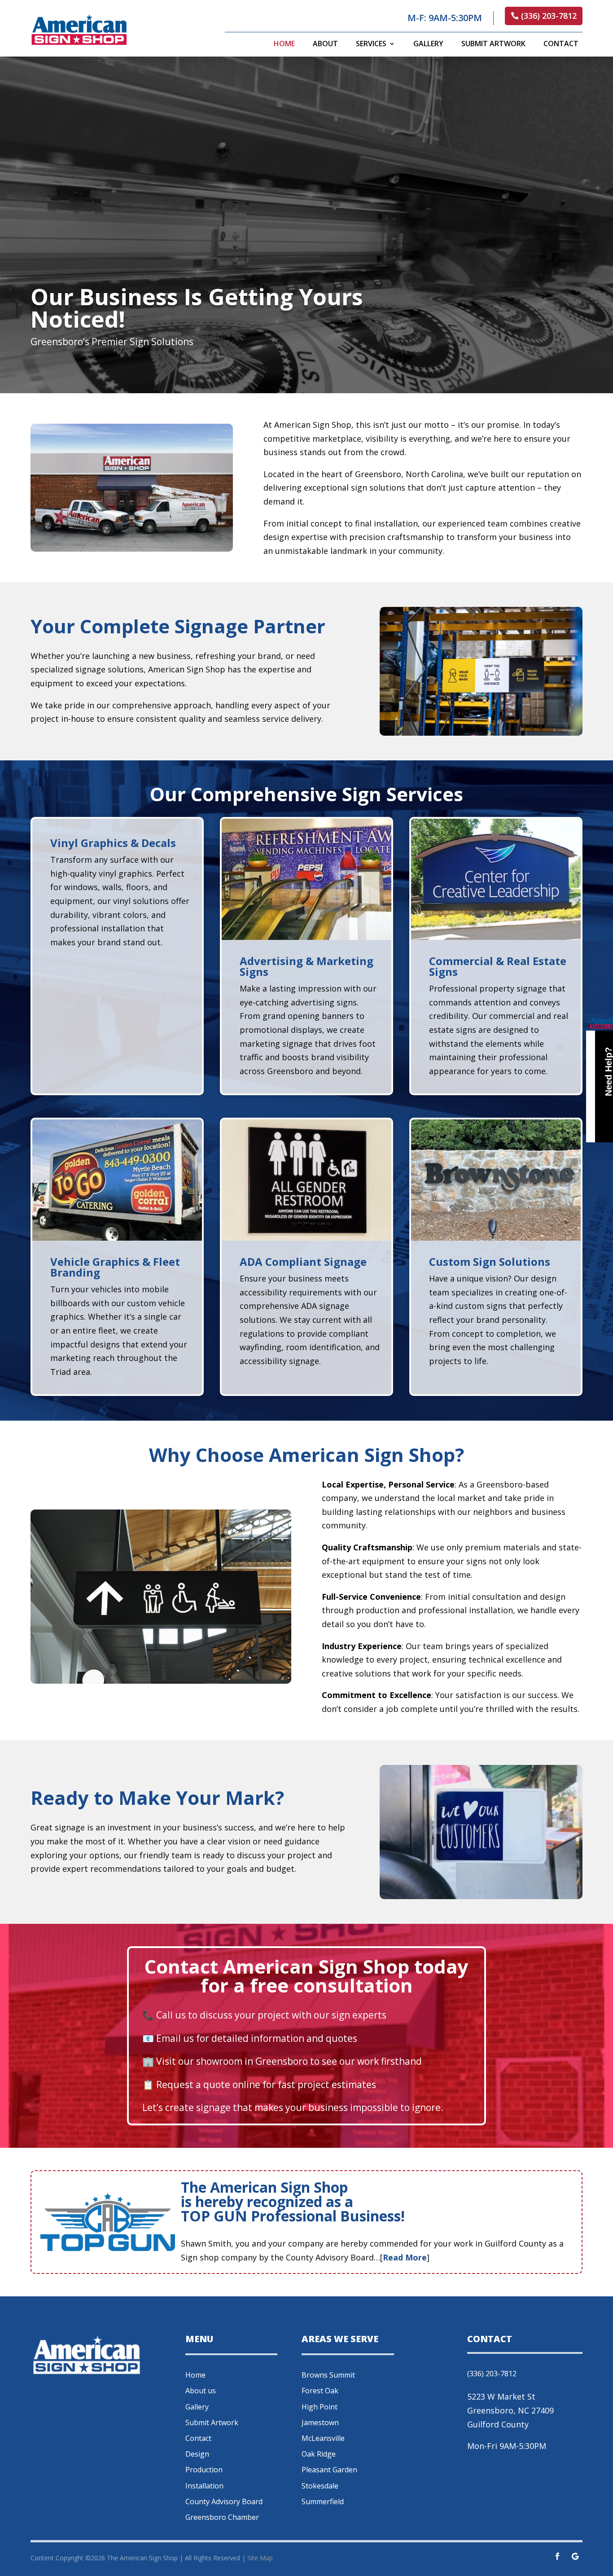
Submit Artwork (493, 44)
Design (197, 2454)
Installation (204, 2486)
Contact (561, 44)
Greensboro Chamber (222, 2517)
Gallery (428, 44)
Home (284, 44)
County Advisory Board (224, 2501)
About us (201, 2391)
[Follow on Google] (575, 2556)
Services (371, 44)
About (325, 44)
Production (204, 2470)
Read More (405, 2257)
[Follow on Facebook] (557, 2556)
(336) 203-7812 (549, 16)
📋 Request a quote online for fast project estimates (259, 2084)
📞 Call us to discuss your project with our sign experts (264, 2015)
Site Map (260, 2558)
